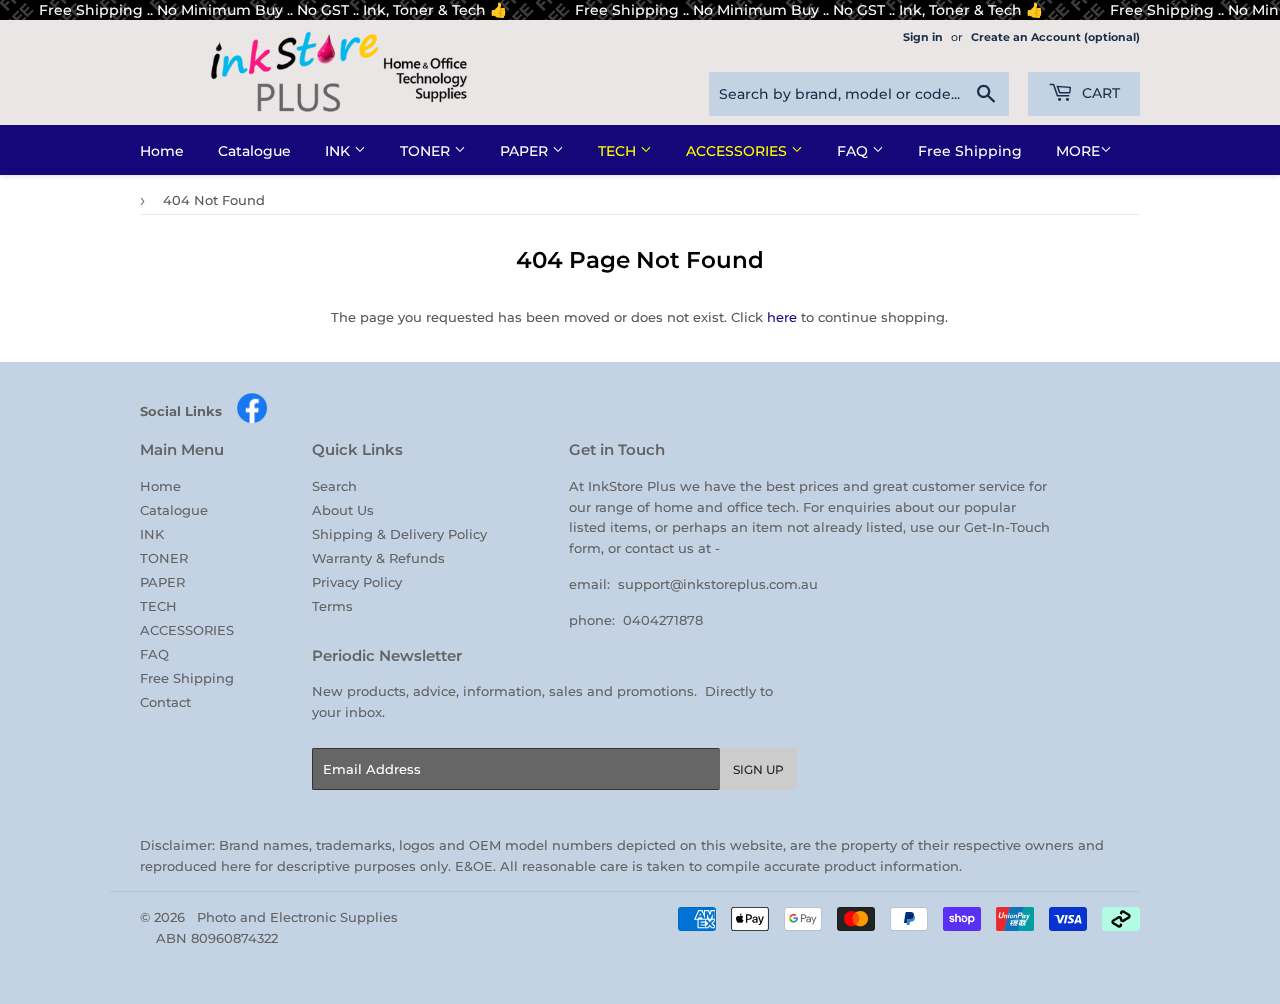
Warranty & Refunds (378, 558)
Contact (165, 702)
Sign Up (758, 769)
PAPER (526, 151)
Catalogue (254, 151)
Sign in (923, 37)
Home (162, 151)
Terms (332, 606)
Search (334, 486)
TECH (619, 151)
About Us (343, 510)
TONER (427, 151)
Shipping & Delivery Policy (399, 534)
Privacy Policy (357, 582)
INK (339, 151)
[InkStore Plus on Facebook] (252, 419)
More (1078, 151)
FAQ (854, 151)
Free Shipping (970, 151)
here (782, 317)
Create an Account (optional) (1055, 37)
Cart (1099, 93)
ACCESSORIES (738, 151)
